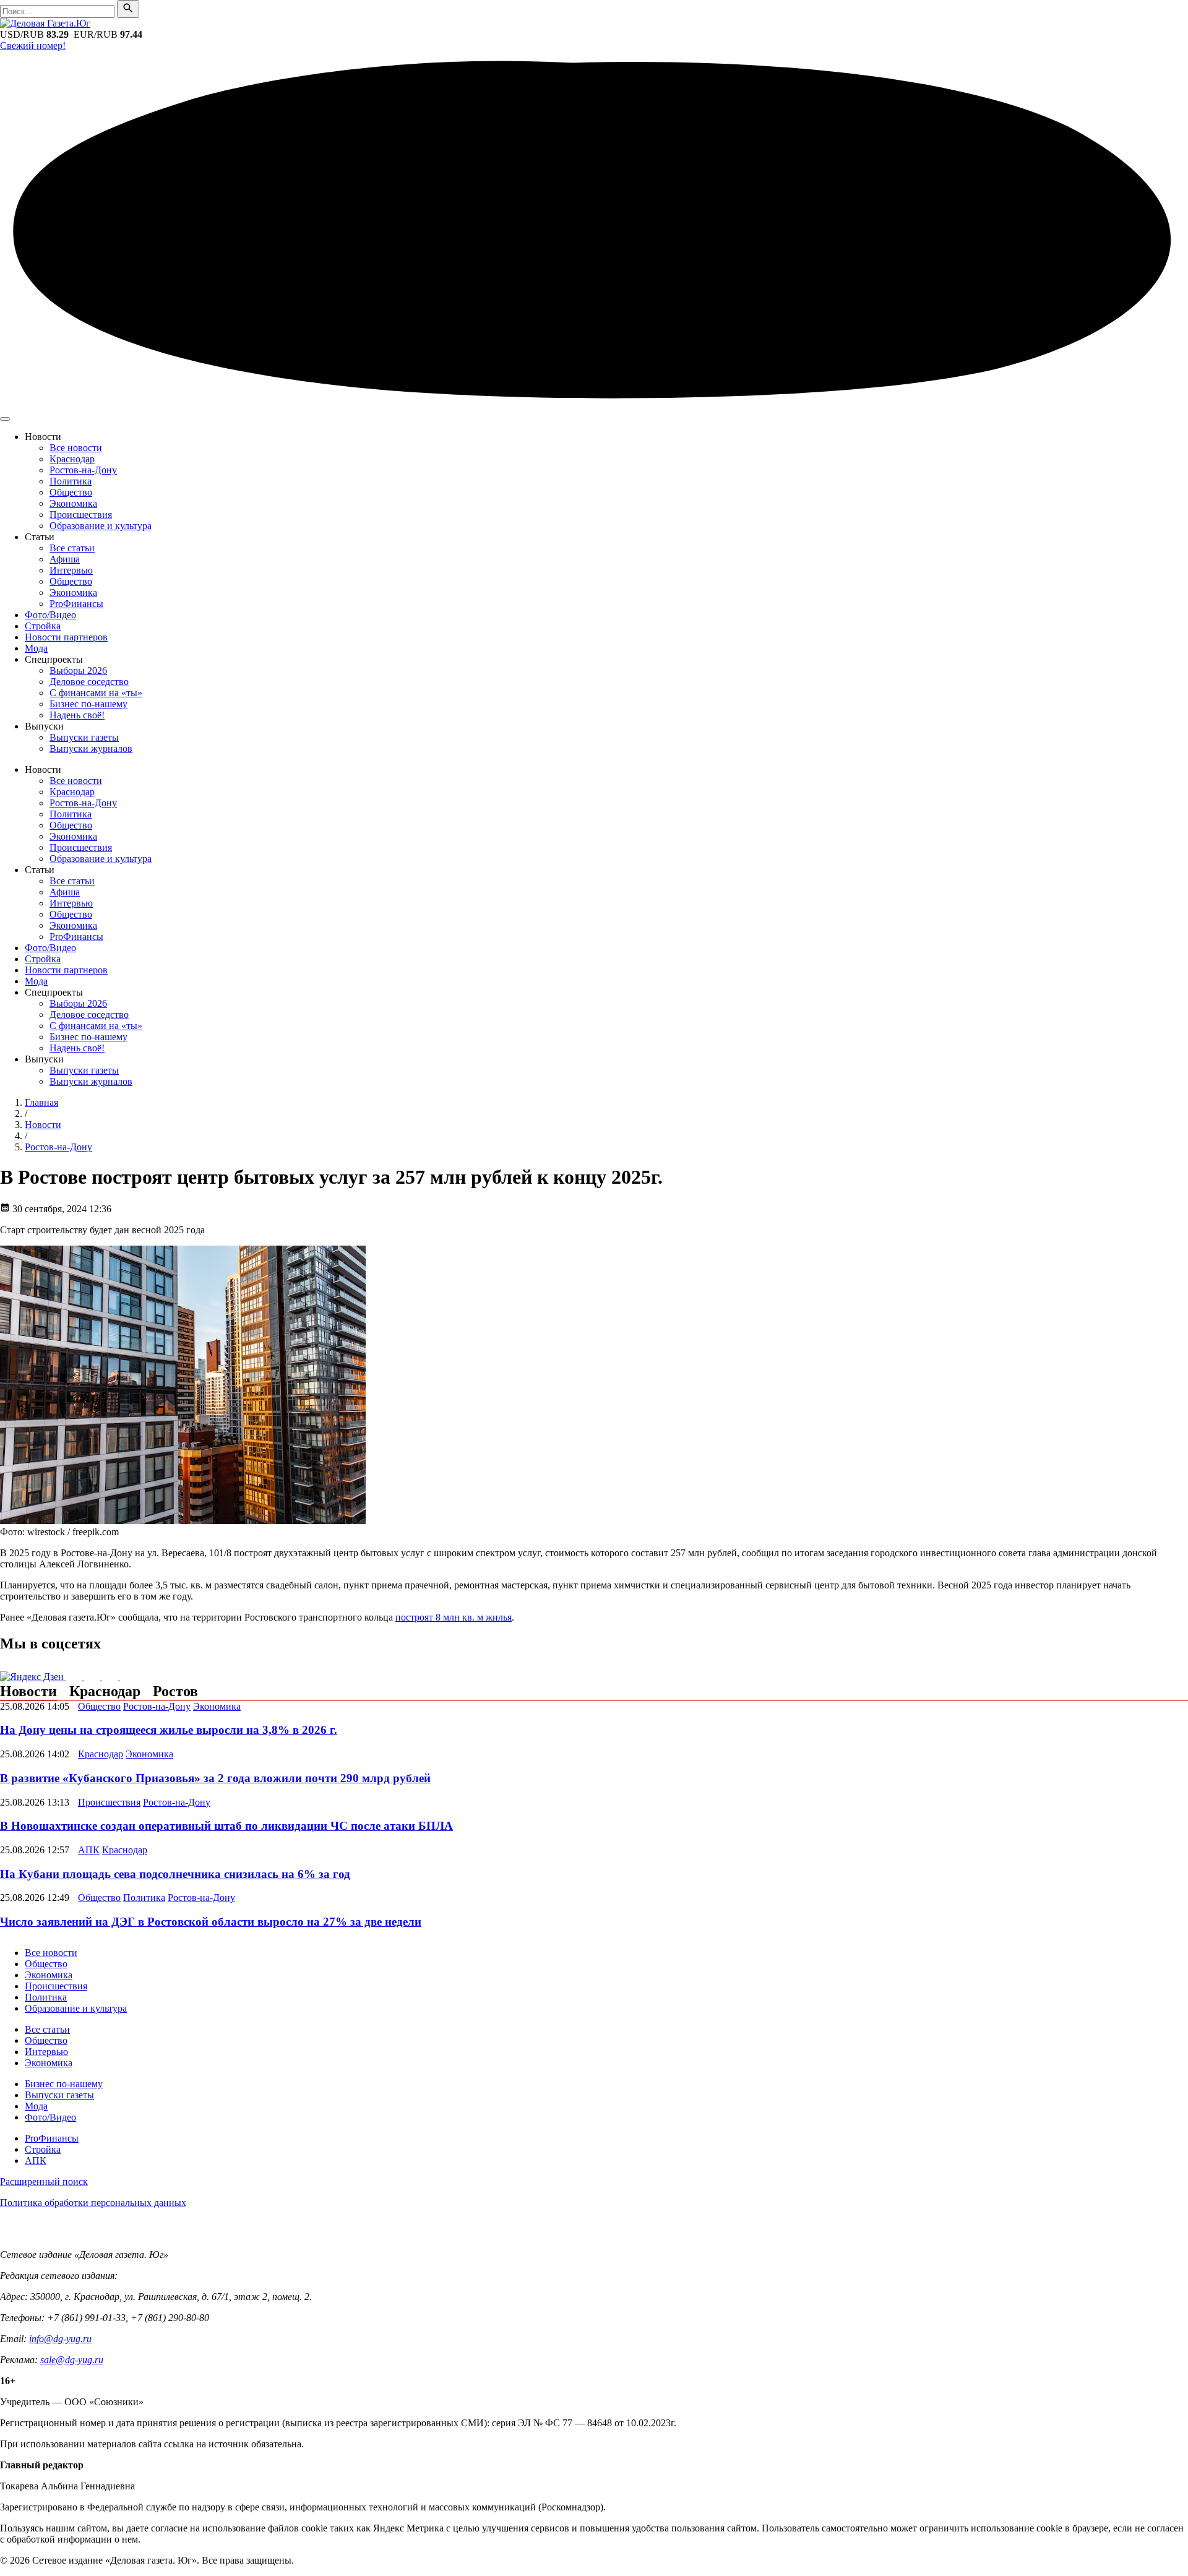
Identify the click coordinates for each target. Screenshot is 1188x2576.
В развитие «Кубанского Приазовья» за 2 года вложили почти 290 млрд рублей (215, 1778)
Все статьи (72, 548)
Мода (36, 648)
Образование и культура (101, 526)
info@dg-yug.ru (60, 2339)
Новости (28, 1691)
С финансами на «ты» (96, 693)
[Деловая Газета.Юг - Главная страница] (45, 23)
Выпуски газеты (84, 737)
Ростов (175, 1691)
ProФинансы (76, 604)
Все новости (76, 448)
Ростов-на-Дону (83, 470)
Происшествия (81, 515)
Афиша (65, 559)
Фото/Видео (50, 615)
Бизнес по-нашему (88, 704)
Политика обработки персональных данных (93, 2203)
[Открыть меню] (5, 419)
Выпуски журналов (91, 748)
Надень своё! (77, 715)
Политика (71, 481)
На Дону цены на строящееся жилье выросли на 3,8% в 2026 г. (169, 1730)
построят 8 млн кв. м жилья (454, 1617)
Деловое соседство (89, 682)
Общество (71, 492)
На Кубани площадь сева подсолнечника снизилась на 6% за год (175, 1874)
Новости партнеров (66, 637)
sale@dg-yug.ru (72, 2360)
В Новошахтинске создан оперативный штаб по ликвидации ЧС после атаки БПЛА (226, 1826)
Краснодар (72, 459)
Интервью (71, 570)
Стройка (43, 626)
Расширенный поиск (44, 2182)
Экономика (73, 503)
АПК (89, 1850)
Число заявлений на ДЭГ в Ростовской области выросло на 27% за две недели (211, 1922)
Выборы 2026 (78, 670)
